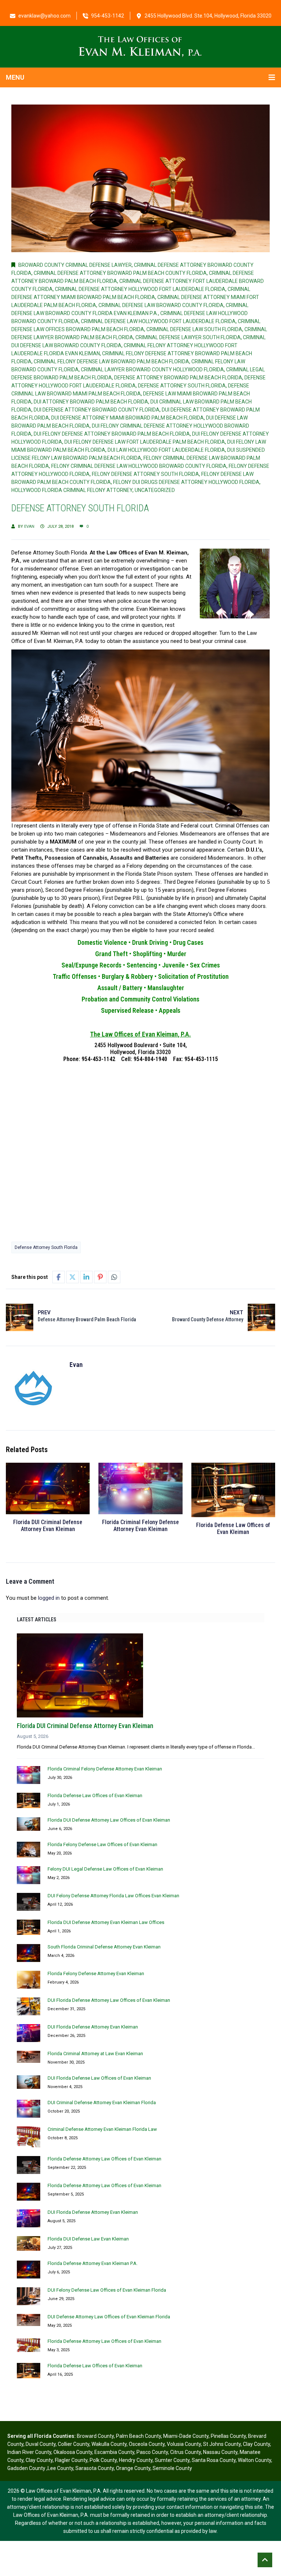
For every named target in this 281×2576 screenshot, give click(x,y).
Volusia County (184, 2444)
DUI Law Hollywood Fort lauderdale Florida (166, 450)
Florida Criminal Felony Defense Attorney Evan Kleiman (140, 1526)
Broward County (95, 2436)
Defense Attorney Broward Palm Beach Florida (178, 378)
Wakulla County (109, 2444)
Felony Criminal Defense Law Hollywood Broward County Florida (139, 466)
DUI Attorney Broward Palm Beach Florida (91, 402)
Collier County (74, 2444)
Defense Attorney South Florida (182, 386)
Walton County (254, 2460)
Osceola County (147, 2444)
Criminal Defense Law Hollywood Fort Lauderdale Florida (158, 321)
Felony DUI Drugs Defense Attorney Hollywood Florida (186, 482)
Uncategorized (155, 490)
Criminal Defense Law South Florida (194, 329)
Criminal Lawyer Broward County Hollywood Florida (152, 370)
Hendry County (136, 2460)
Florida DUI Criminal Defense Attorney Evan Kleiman (48, 1526)
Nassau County (220, 2452)
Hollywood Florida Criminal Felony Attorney (72, 490)
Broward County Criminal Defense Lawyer (75, 265)
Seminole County (172, 2468)
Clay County (256, 2444)
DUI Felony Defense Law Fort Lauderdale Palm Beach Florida (145, 442)
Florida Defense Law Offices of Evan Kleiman (233, 1528)
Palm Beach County (138, 2436)
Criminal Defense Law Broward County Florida (161, 305)
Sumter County (172, 2460)
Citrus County (186, 2452)
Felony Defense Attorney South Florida (145, 474)
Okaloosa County (73, 2452)
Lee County (60, 2468)
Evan (29, 526)
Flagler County (71, 2460)
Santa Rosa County (214, 2460)
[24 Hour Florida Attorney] (140, 46)
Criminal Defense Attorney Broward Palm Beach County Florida (120, 273)
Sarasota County (95, 2468)
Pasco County (152, 2452)
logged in (49, 1598)
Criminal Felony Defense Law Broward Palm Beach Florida (111, 361)
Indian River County (29, 2452)
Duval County (41, 2444)
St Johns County (222, 2444)
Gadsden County (27, 2468)
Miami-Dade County (186, 2436)
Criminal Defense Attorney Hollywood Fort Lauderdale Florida (140, 289)
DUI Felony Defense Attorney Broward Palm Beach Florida (112, 434)
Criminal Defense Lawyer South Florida (188, 337)
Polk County (103, 2460)
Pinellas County (228, 2436)
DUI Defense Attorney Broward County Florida (97, 410)
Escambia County (114, 2452)
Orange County (133, 2468)
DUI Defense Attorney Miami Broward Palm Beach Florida (128, 418)
